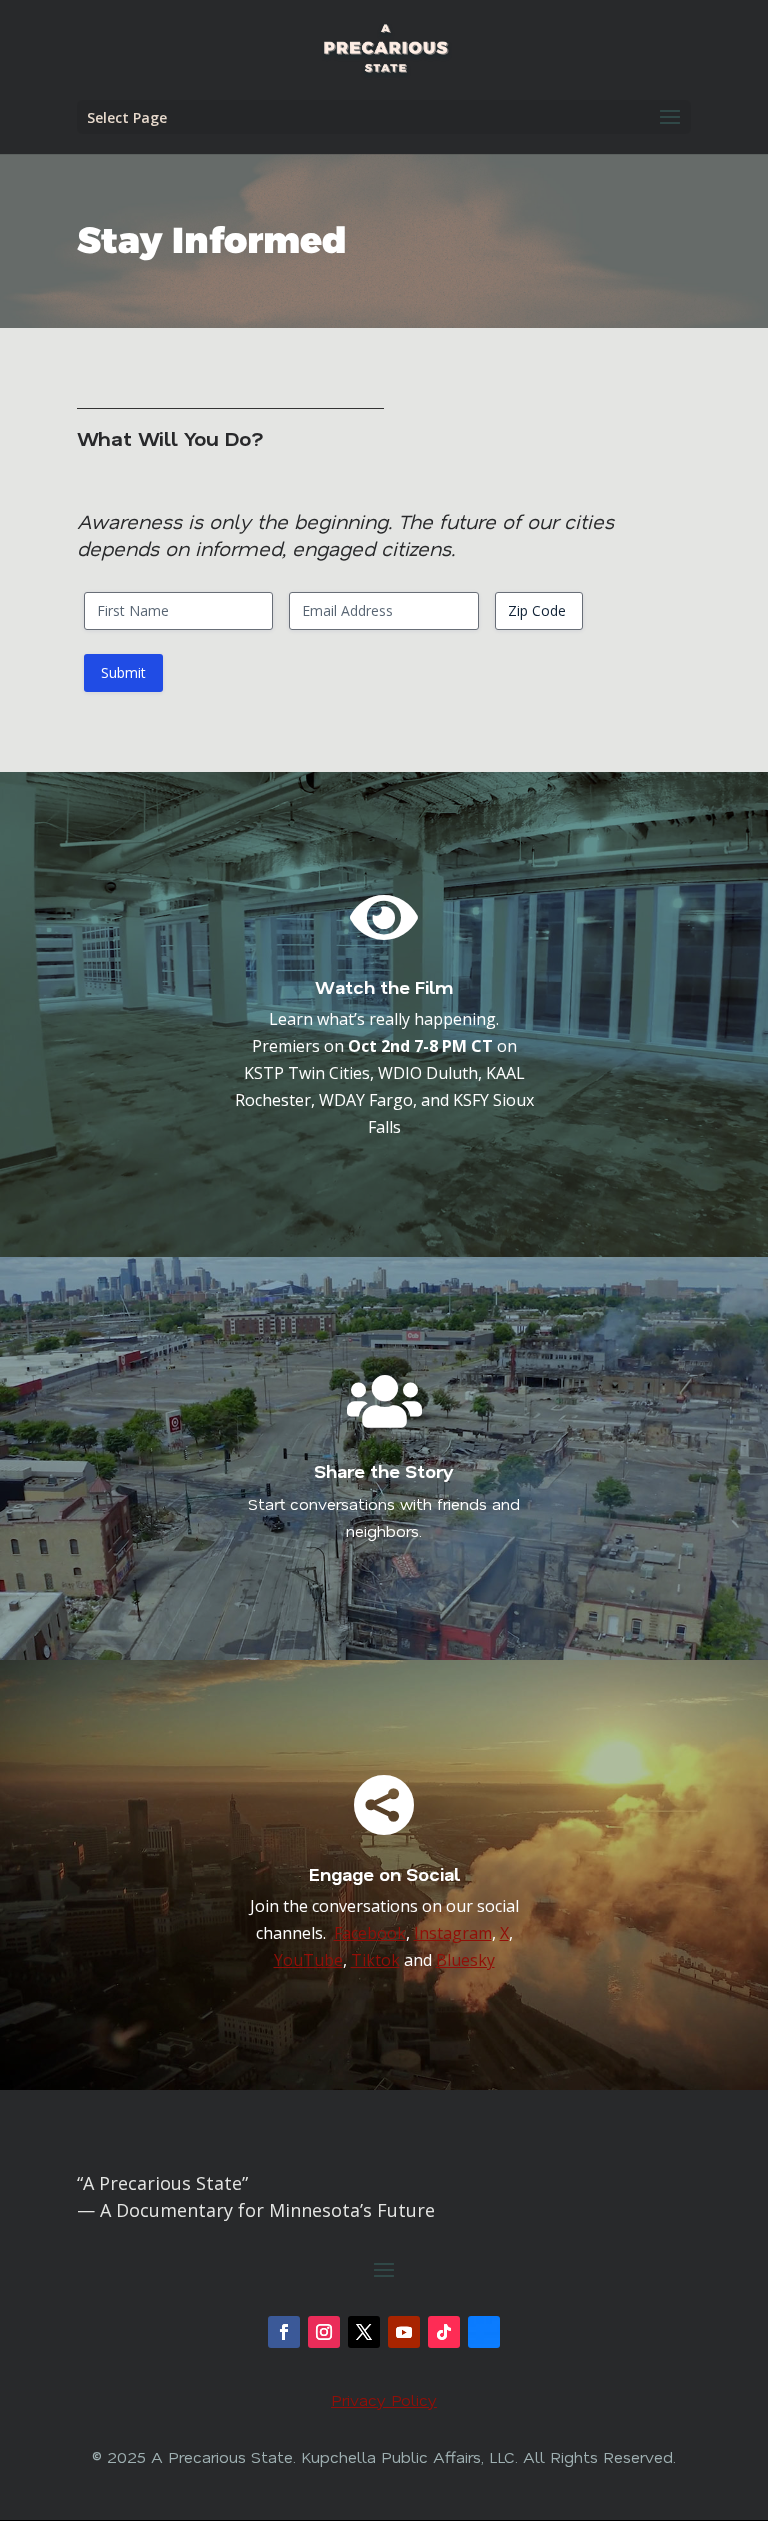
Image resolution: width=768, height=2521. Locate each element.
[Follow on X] (364, 2332)
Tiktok (375, 1960)
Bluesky (465, 1960)
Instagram (453, 1933)
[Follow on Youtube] (404, 2332)
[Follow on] (484, 2332)
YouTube (308, 1960)
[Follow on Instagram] (324, 2332)
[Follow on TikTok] (444, 2332)
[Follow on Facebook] (284, 2332)
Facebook (370, 1933)
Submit (123, 672)
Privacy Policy (384, 2399)
